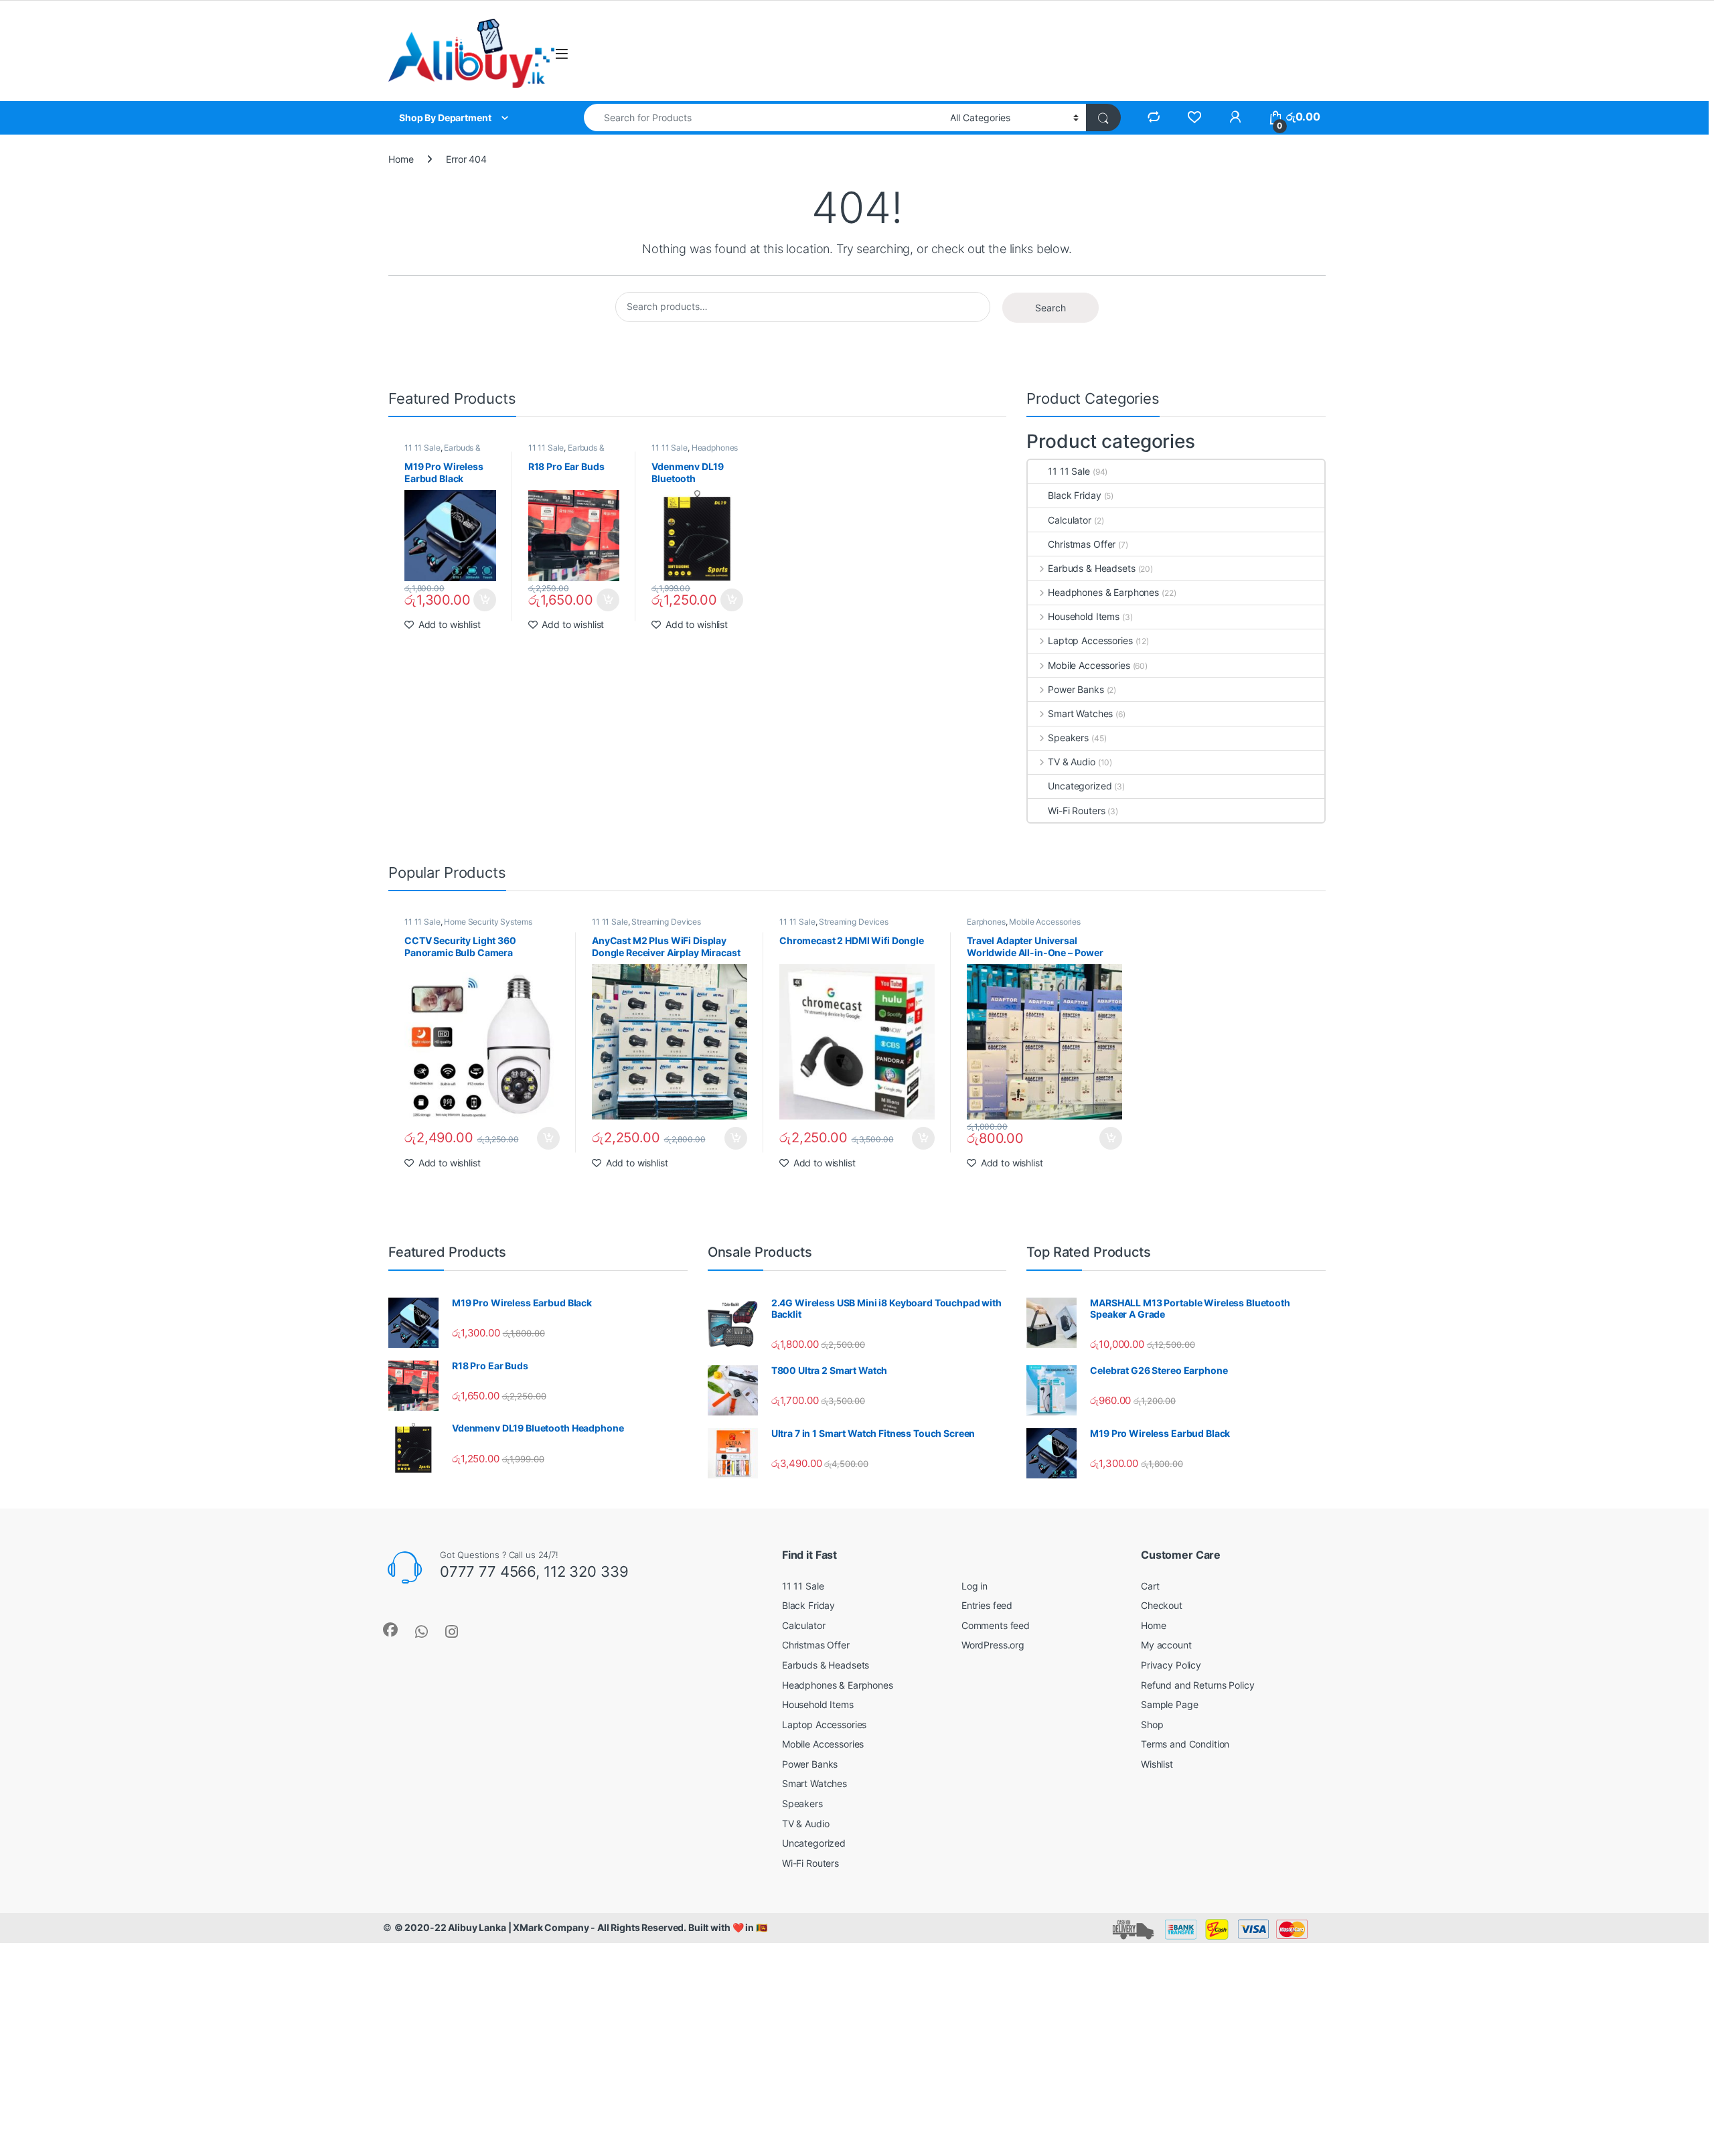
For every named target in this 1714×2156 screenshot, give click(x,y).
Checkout (1162, 1605)
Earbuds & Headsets (1091, 568)
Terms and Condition (1185, 1744)
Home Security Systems (488, 922)
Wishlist (1157, 1764)
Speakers (1068, 738)
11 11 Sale (422, 448)
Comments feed (996, 1625)
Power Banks (1076, 689)
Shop (1152, 1724)
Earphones (986, 922)
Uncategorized (1080, 786)
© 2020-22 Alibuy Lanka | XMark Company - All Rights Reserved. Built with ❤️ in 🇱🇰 (581, 1927)
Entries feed (987, 1605)
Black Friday (1074, 495)
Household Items (1084, 616)
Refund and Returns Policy (1198, 1685)
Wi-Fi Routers (1076, 811)
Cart (1150, 1586)
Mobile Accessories (1089, 665)
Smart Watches (1080, 713)
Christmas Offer (1082, 544)
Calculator (1070, 520)
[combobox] (763, 118)
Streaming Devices (666, 922)
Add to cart (485, 600)
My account (1166, 1645)
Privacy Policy (1171, 1665)
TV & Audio (1071, 762)
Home (401, 159)
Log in (975, 1586)
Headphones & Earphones (695, 452)
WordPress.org (993, 1645)
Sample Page (1169, 1704)
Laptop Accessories (1090, 640)
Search (1050, 308)
